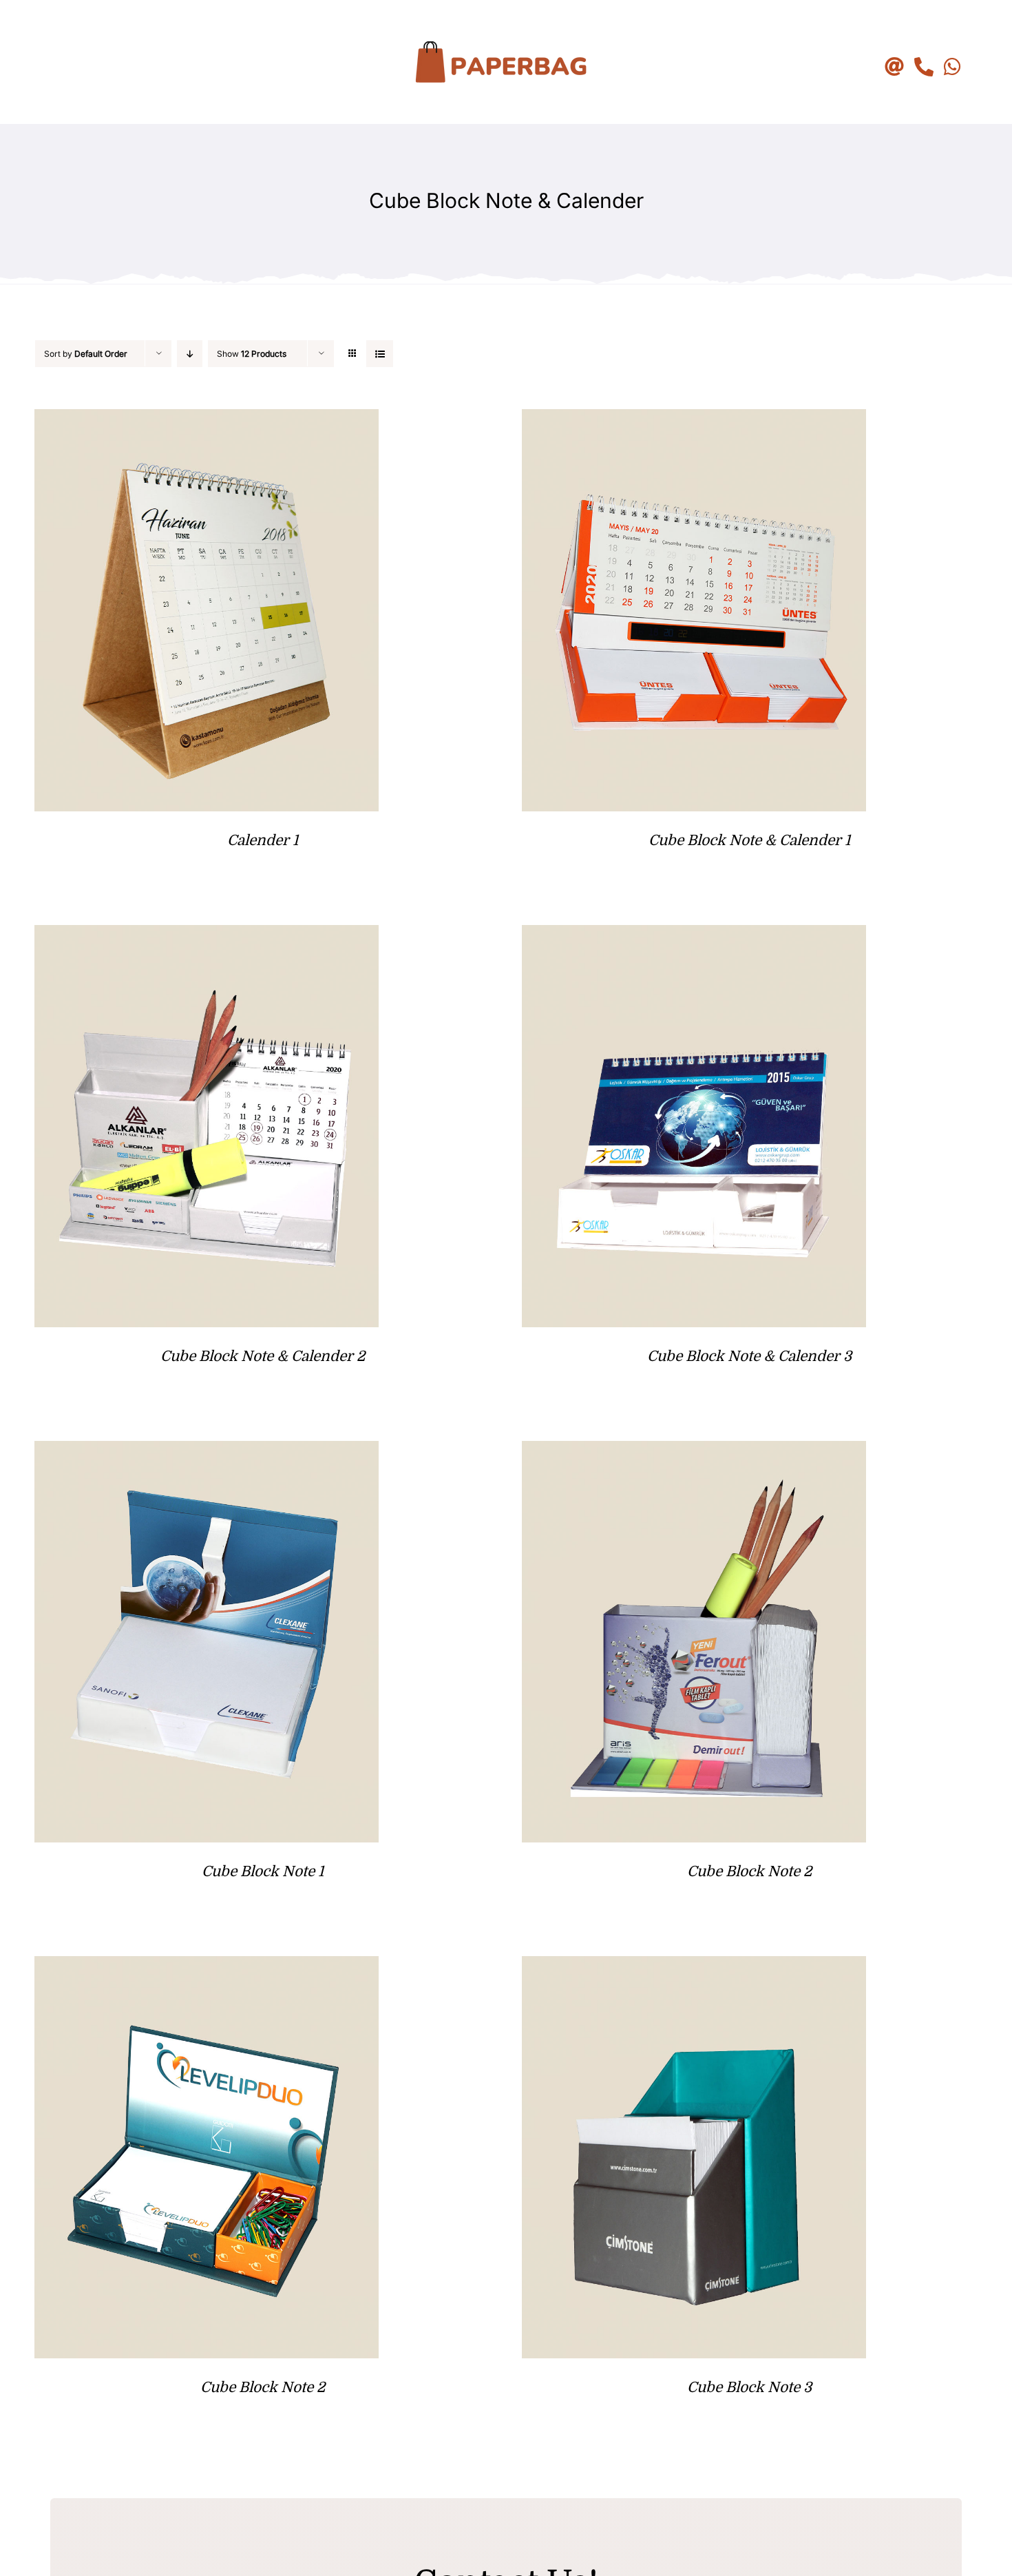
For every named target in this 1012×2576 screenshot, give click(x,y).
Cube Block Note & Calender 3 (749, 1356)
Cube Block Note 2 (749, 1871)
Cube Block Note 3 (749, 2387)
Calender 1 (263, 840)
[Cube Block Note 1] (207, 1452)
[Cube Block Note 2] (694, 1452)
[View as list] (380, 354)
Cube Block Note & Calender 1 (749, 840)
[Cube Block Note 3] (694, 1967)
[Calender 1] (207, 420)
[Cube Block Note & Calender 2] (207, 936)
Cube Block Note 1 (263, 1871)
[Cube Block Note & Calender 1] (694, 420)
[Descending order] (190, 354)
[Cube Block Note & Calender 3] (694, 936)
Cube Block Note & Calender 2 (263, 1356)
